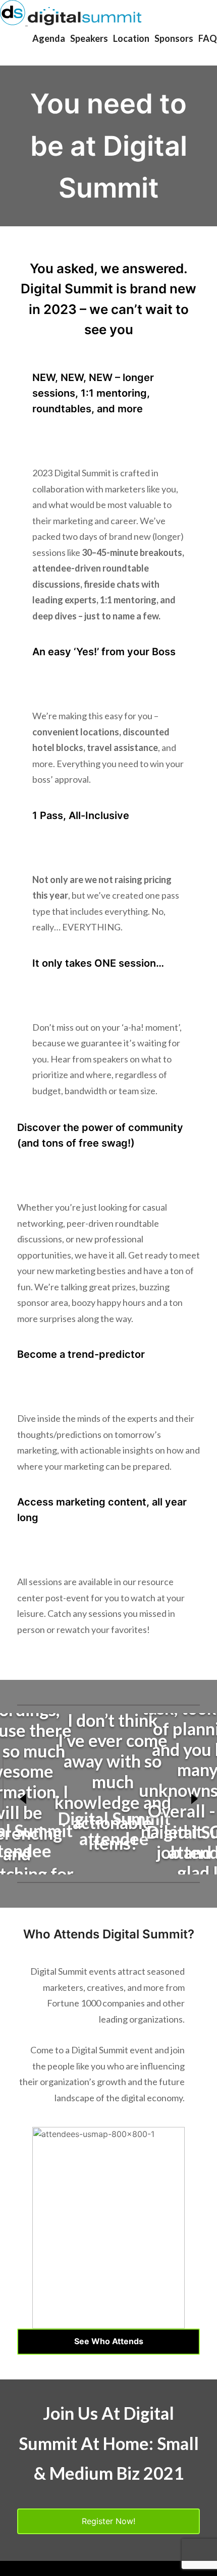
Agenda (49, 38)
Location (131, 38)
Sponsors (174, 38)
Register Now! (108, 2521)
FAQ (208, 38)
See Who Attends (109, 2341)
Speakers (89, 38)
